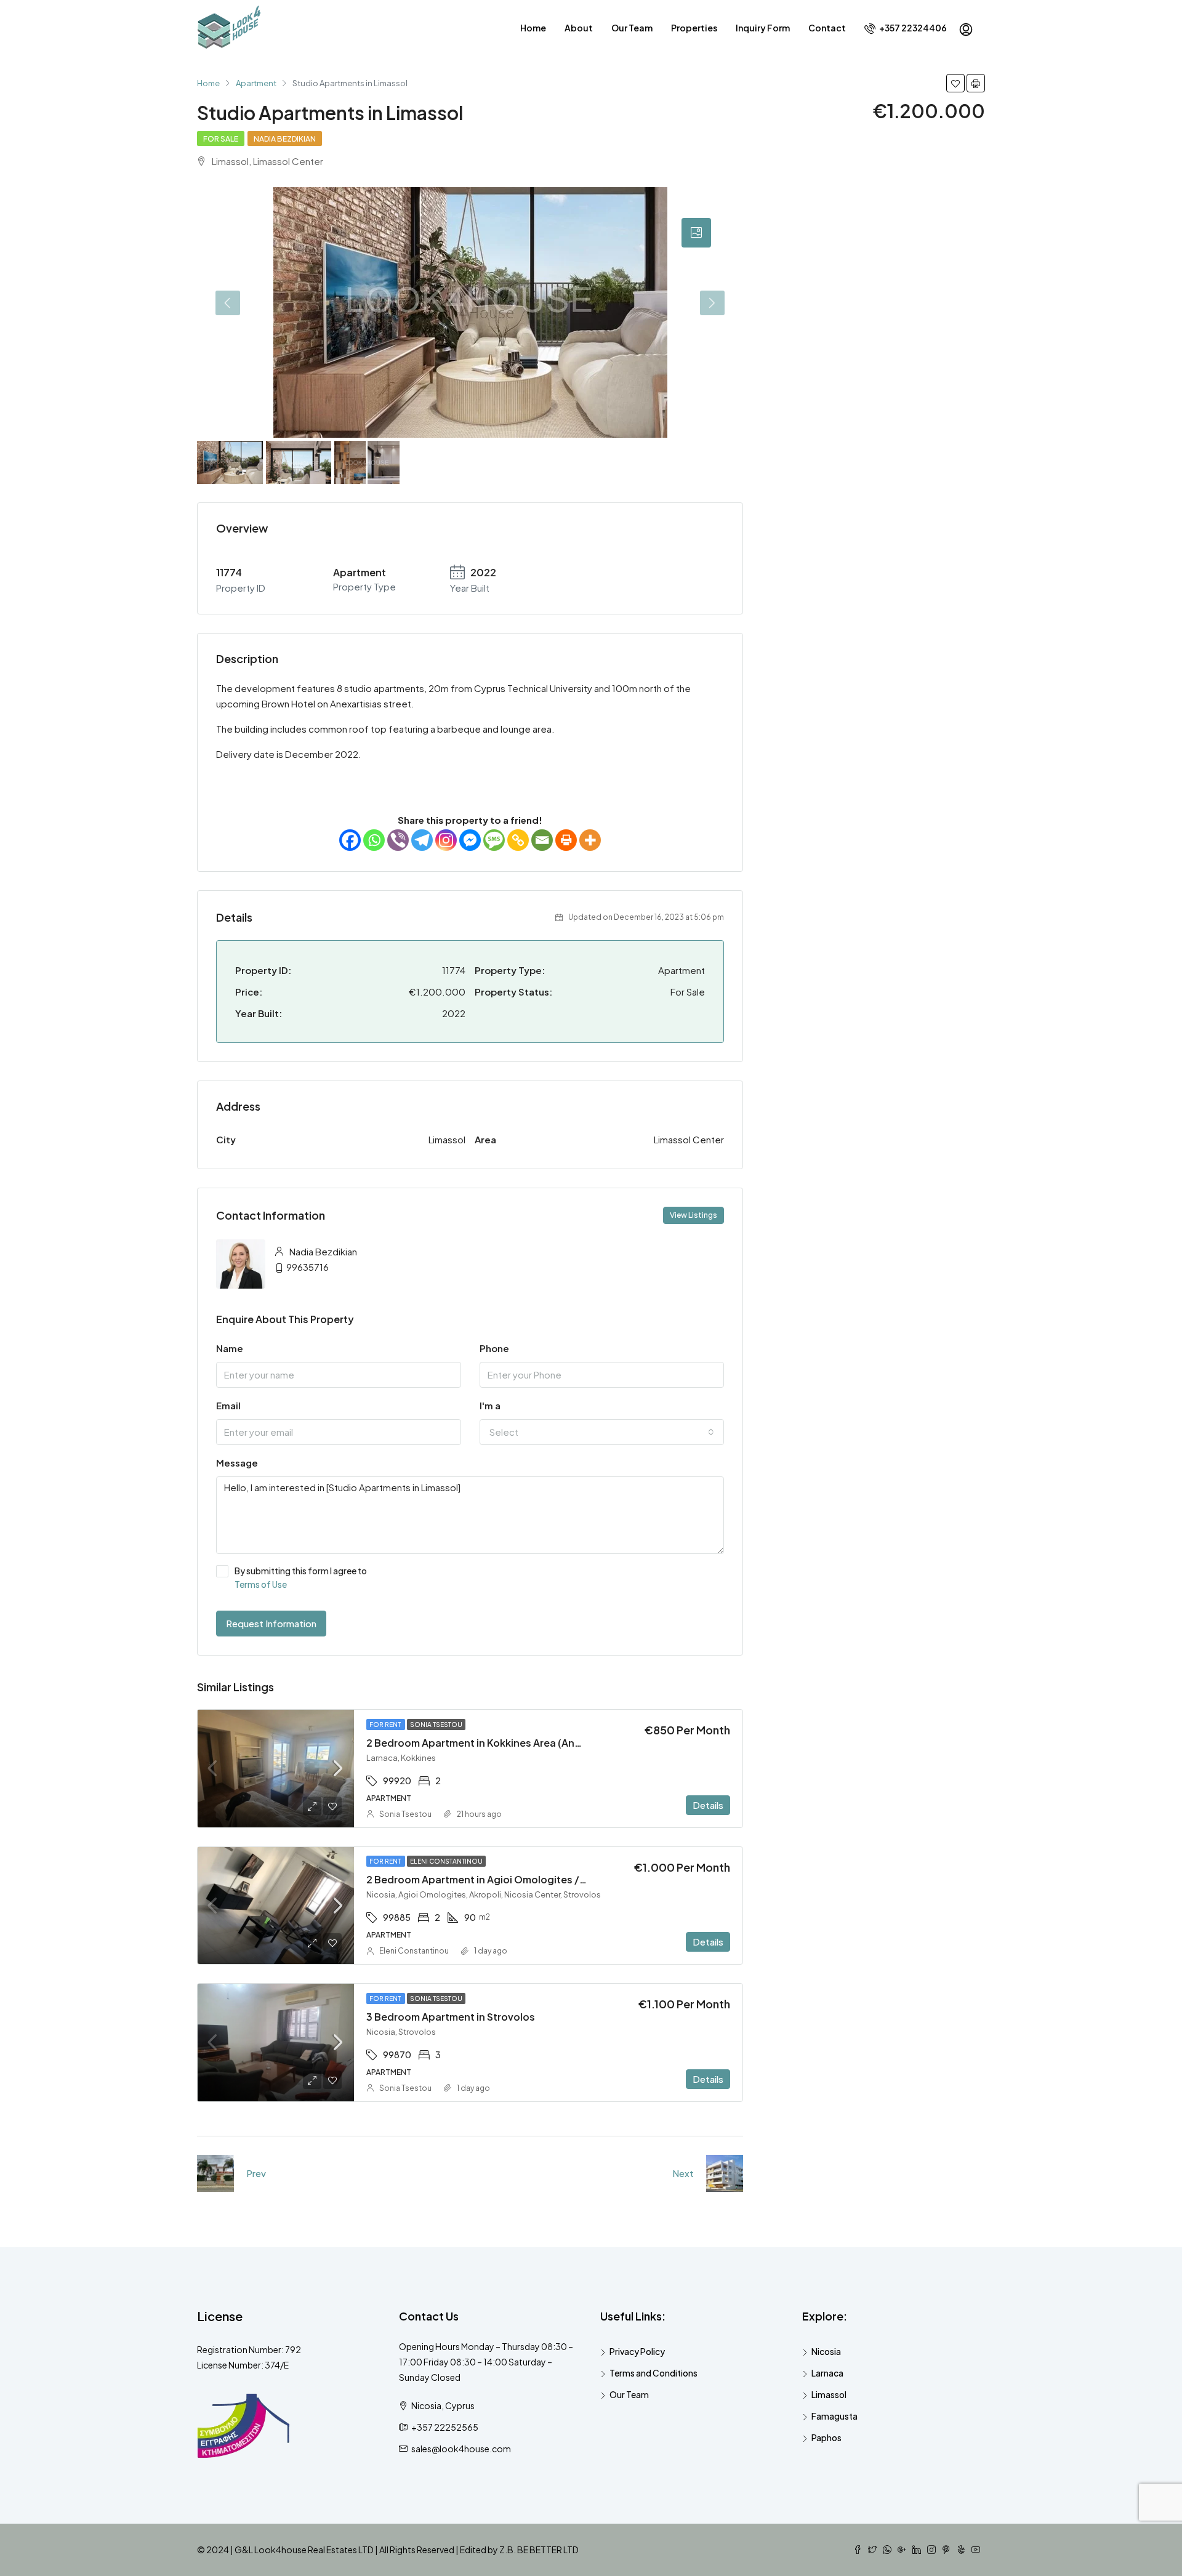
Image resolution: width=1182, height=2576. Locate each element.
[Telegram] (422, 840)
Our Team (632, 28)
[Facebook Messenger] (470, 840)
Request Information (271, 1623)
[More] (590, 840)
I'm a (490, 1405)
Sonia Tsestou (436, 1725)
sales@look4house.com (461, 2449)
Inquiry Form (763, 28)
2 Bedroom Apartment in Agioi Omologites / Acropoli (495, 1879)
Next (683, 2173)
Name (230, 1348)
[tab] (696, 233)
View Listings (694, 1215)
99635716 (308, 1267)
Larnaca (827, 2373)
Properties (694, 28)
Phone (494, 1348)
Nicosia (826, 2351)
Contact (827, 28)
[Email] (542, 840)
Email (228, 1405)
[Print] (566, 840)
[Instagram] (446, 840)
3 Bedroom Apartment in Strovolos (451, 2017)
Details (708, 1805)
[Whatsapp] (374, 840)
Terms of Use (261, 1584)
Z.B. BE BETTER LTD (539, 2550)
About (579, 28)
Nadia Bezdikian (285, 139)
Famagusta (834, 2416)
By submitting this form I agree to (301, 1577)
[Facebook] (350, 840)
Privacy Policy (637, 2351)
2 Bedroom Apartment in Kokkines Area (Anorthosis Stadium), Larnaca (537, 1743)
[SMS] (494, 840)
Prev (256, 2173)
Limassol (829, 2394)
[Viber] (398, 840)
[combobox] (602, 1432)
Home (533, 28)
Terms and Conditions (653, 2373)
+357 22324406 (912, 28)
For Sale (221, 139)
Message (237, 1463)
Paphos (826, 2437)
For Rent (386, 1725)
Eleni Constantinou (446, 1861)
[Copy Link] (518, 840)
